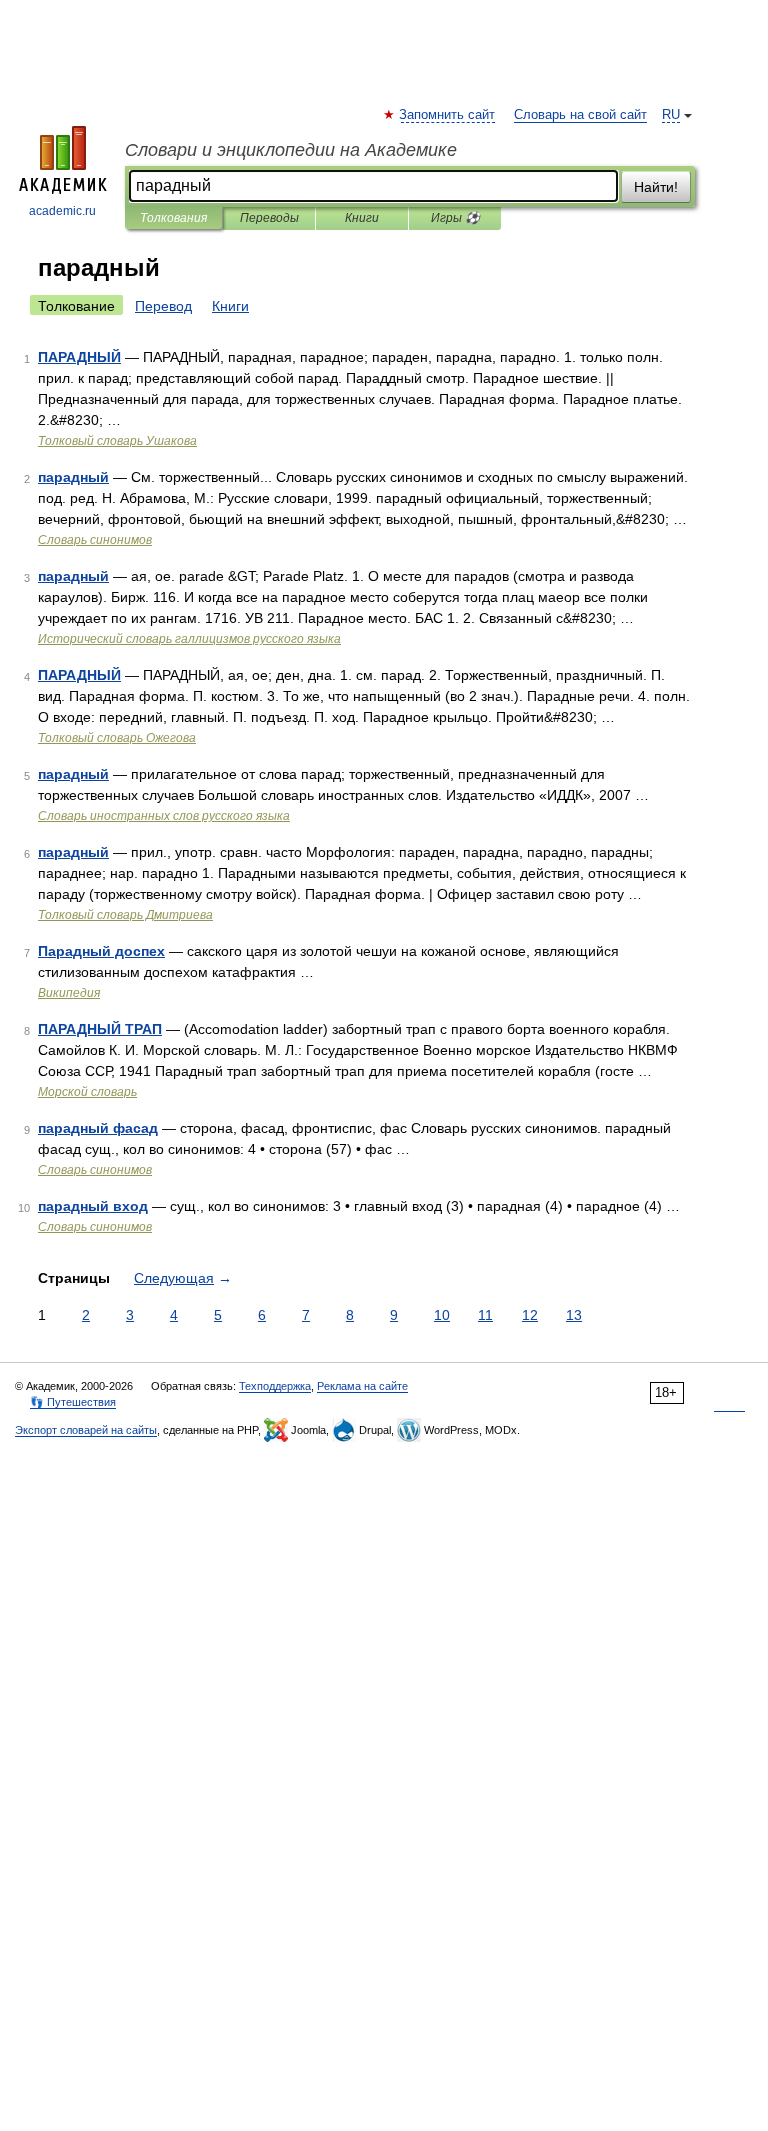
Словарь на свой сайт (580, 115)
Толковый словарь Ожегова (117, 738)
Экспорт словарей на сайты (86, 1430)
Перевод (163, 306)
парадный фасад (98, 1128)
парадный (73, 477)
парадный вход (93, 1206)
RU (671, 115)
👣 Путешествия (73, 1402)
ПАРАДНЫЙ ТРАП (100, 1029)
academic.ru (62, 211)
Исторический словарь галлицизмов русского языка (189, 639)
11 (485, 1315)
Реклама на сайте (362, 1386)
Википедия (69, 993)
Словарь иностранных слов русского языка (164, 816)
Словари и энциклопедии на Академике (291, 150)
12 (530, 1315)
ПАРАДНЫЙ (79, 357)
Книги (362, 218)
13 (574, 1315)
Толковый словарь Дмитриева (125, 915)
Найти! (656, 187)
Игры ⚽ (455, 218)
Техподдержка (275, 1386)
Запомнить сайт (448, 115)
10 (442, 1315)
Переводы (269, 218)
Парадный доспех (101, 951)
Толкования (173, 218)
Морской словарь (87, 1092)
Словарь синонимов (95, 540)
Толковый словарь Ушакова (117, 441)
